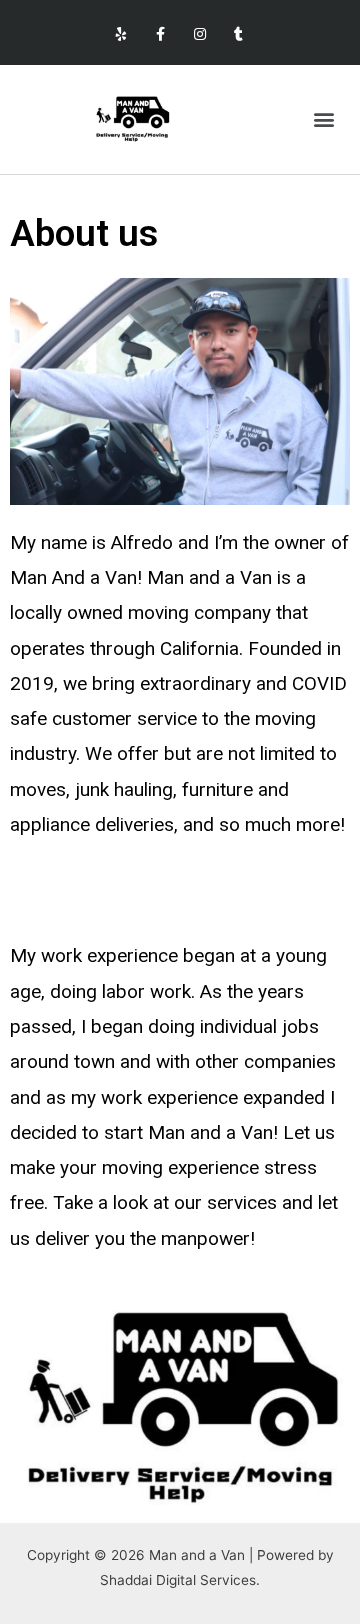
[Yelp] (121, 34)
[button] (323, 119)
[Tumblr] (238, 34)
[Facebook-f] (160, 34)
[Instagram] (199, 34)
